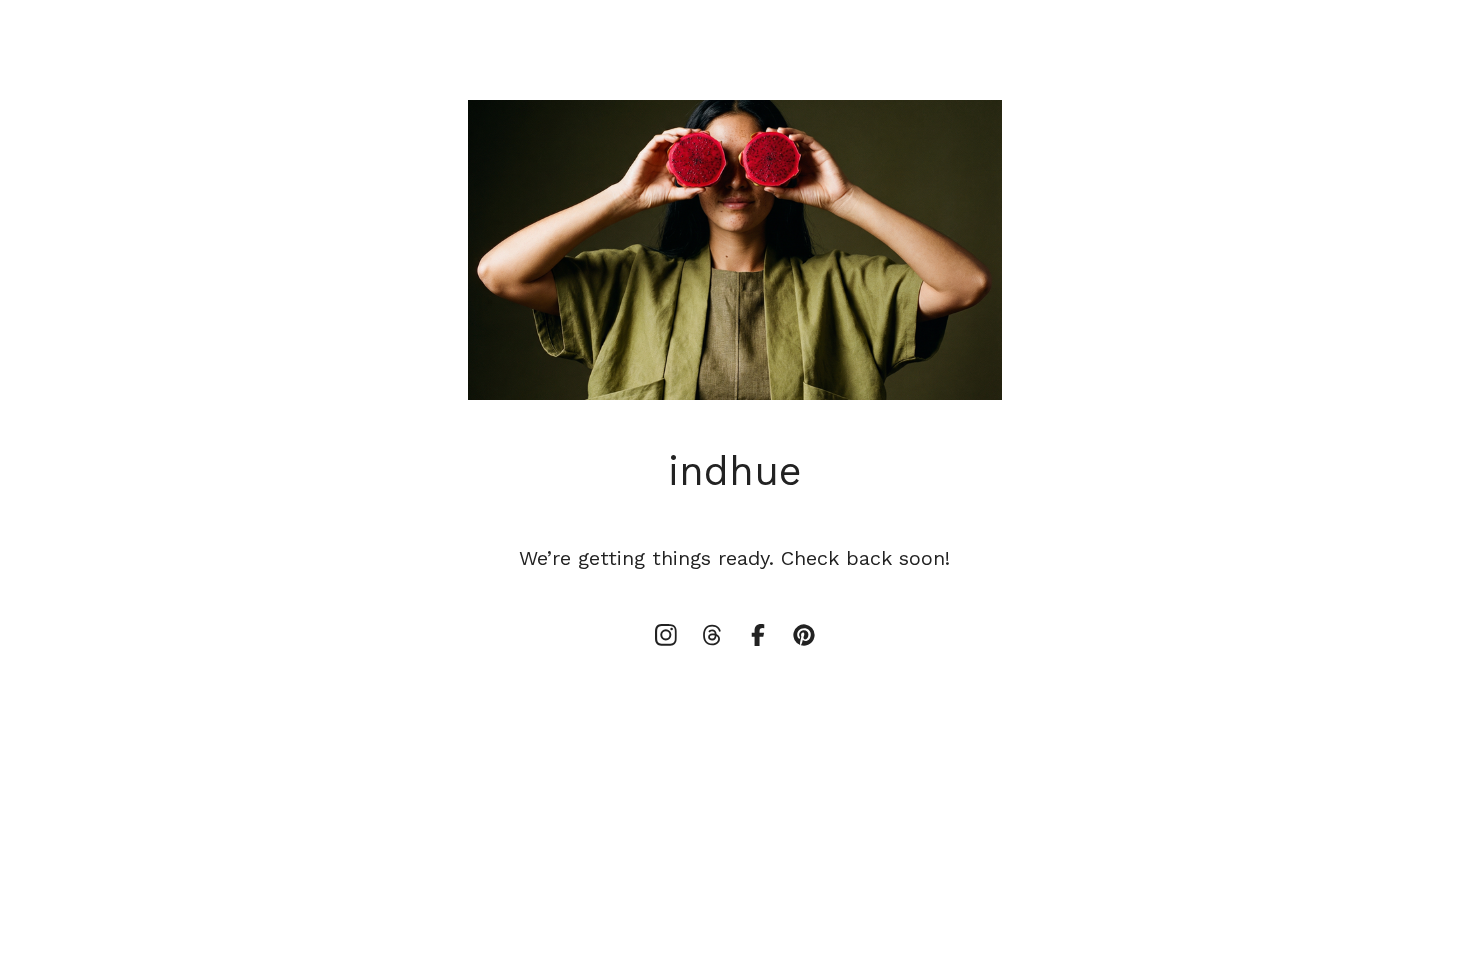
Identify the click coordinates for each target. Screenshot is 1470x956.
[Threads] (712, 635)
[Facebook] (758, 635)
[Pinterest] (804, 635)
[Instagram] (666, 635)
